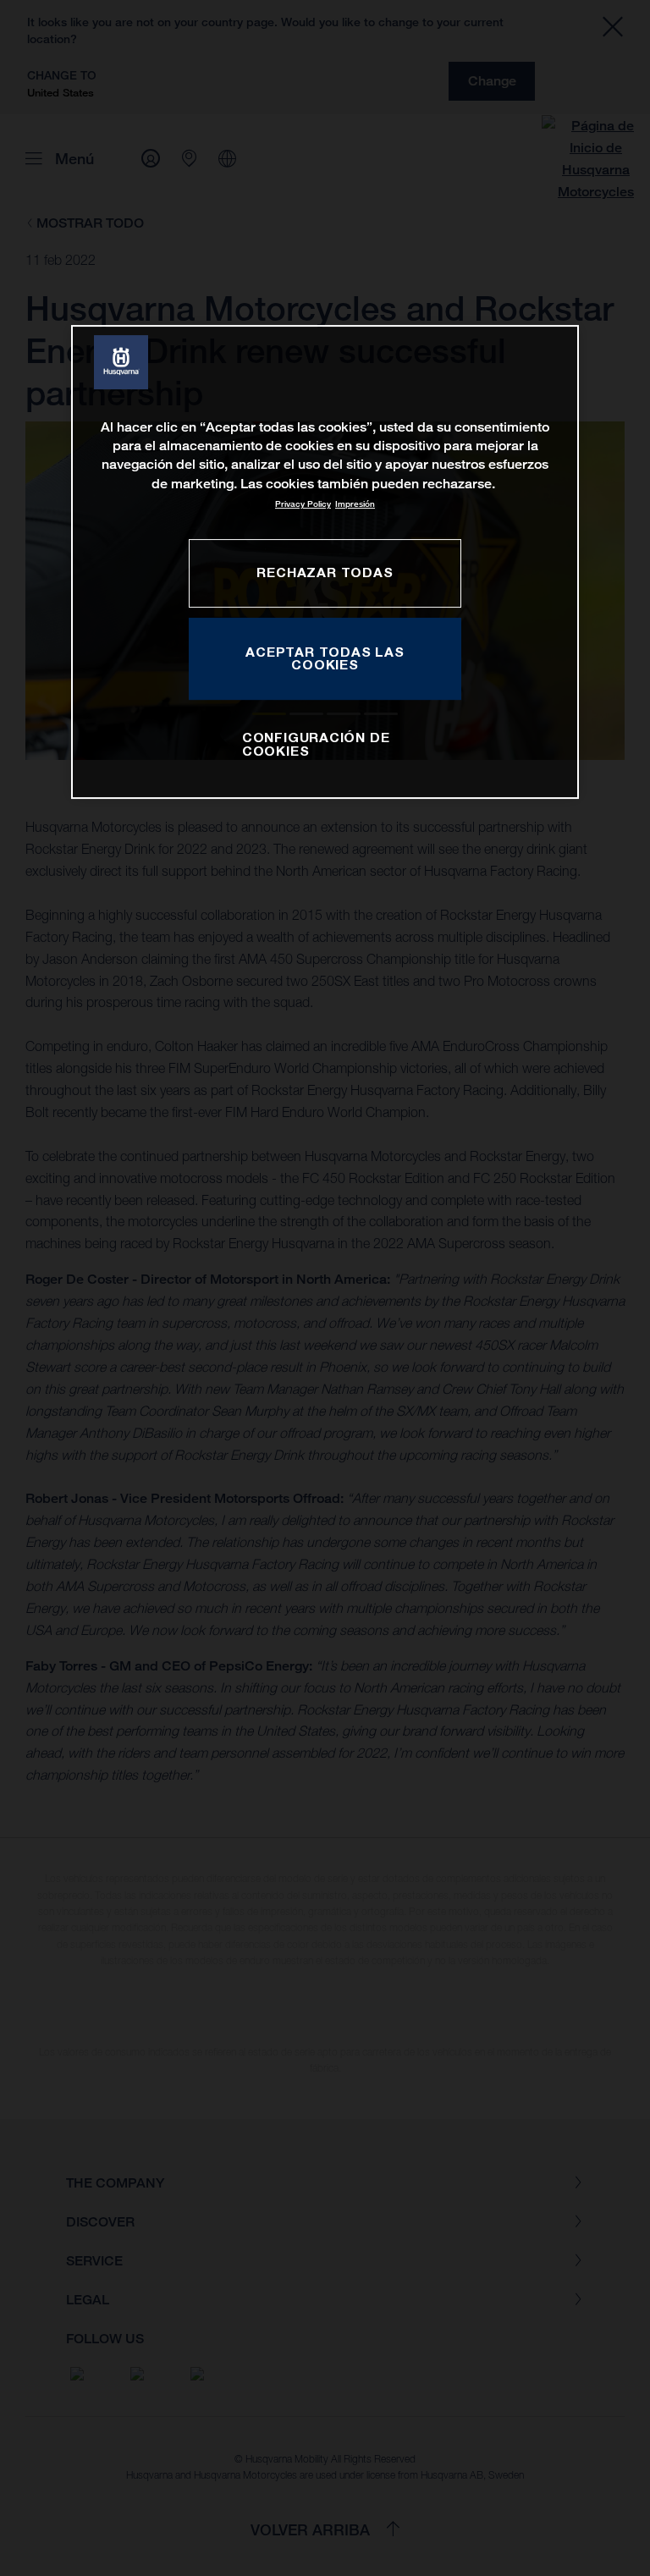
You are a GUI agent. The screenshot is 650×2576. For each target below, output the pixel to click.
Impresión (355, 504)
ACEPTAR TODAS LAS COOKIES (325, 658)
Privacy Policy (303, 504)
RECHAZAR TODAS (325, 572)
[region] (325, 562)
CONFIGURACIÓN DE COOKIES (316, 745)
